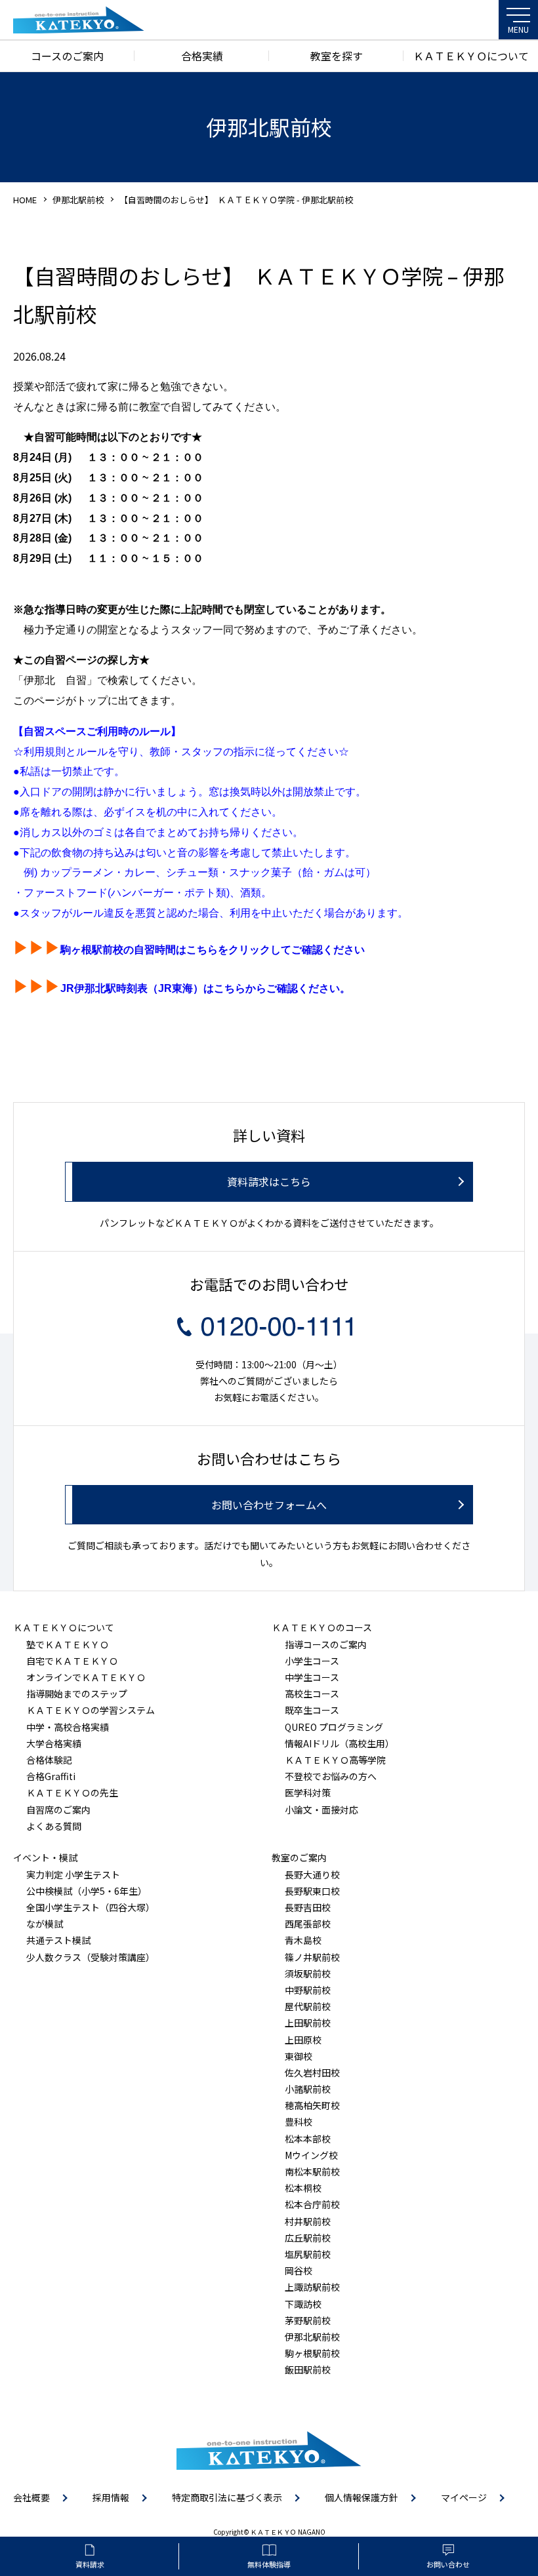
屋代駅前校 (308, 2006)
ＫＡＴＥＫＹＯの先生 (72, 1793)
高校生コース (312, 1694)
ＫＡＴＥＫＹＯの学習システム (91, 1710)
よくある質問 (54, 1826)
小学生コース (312, 1661)
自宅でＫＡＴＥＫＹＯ (72, 1661)
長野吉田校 (308, 1907)
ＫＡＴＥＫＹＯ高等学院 (335, 1760)
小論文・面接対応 (321, 1810)
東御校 (299, 2056)
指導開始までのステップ (77, 1694)
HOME (25, 200)
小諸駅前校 (308, 2089)
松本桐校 (303, 2188)
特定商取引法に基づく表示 (227, 2497)
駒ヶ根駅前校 (312, 2353)
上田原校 (303, 2040)
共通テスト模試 (58, 1940)
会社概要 (31, 2497)
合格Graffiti (51, 1776)
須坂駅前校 (308, 1973)
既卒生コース (312, 1710)
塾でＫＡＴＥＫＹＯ (68, 1644)
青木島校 (303, 1940)
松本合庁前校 (312, 2204)
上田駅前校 (308, 2023)
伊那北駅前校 (78, 200)
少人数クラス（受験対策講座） (91, 1957)
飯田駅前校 (308, 2369)
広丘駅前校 (308, 2238)
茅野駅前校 (308, 2320)
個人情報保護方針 (362, 2497)
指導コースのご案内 (326, 1644)
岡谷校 (299, 2270)
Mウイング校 (311, 2155)
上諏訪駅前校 (312, 2287)
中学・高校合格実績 (68, 1727)
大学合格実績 (54, 1743)
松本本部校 (308, 2139)
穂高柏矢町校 (312, 2105)
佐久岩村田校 (312, 2072)
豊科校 (299, 2122)
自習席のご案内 (58, 1810)
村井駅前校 (308, 2221)
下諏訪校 (303, 2304)
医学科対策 (308, 1793)
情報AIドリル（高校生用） (340, 1743)
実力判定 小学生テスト (73, 1874)
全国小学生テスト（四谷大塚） (91, 1907)
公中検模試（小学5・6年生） (87, 1891)
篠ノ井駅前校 (312, 1957)
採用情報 (111, 2497)
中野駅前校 (308, 1990)
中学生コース (312, 1677)
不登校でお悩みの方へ (331, 1776)
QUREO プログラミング (334, 1727)
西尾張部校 (308, 1924)
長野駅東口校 (312, 1891)
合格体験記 (49, 1760)
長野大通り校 (312, 1874)
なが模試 (45, 1924)
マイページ (464, 2497)
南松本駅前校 (312, 2171)
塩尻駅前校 (308, 2254)
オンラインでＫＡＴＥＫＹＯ (86, 1677)
